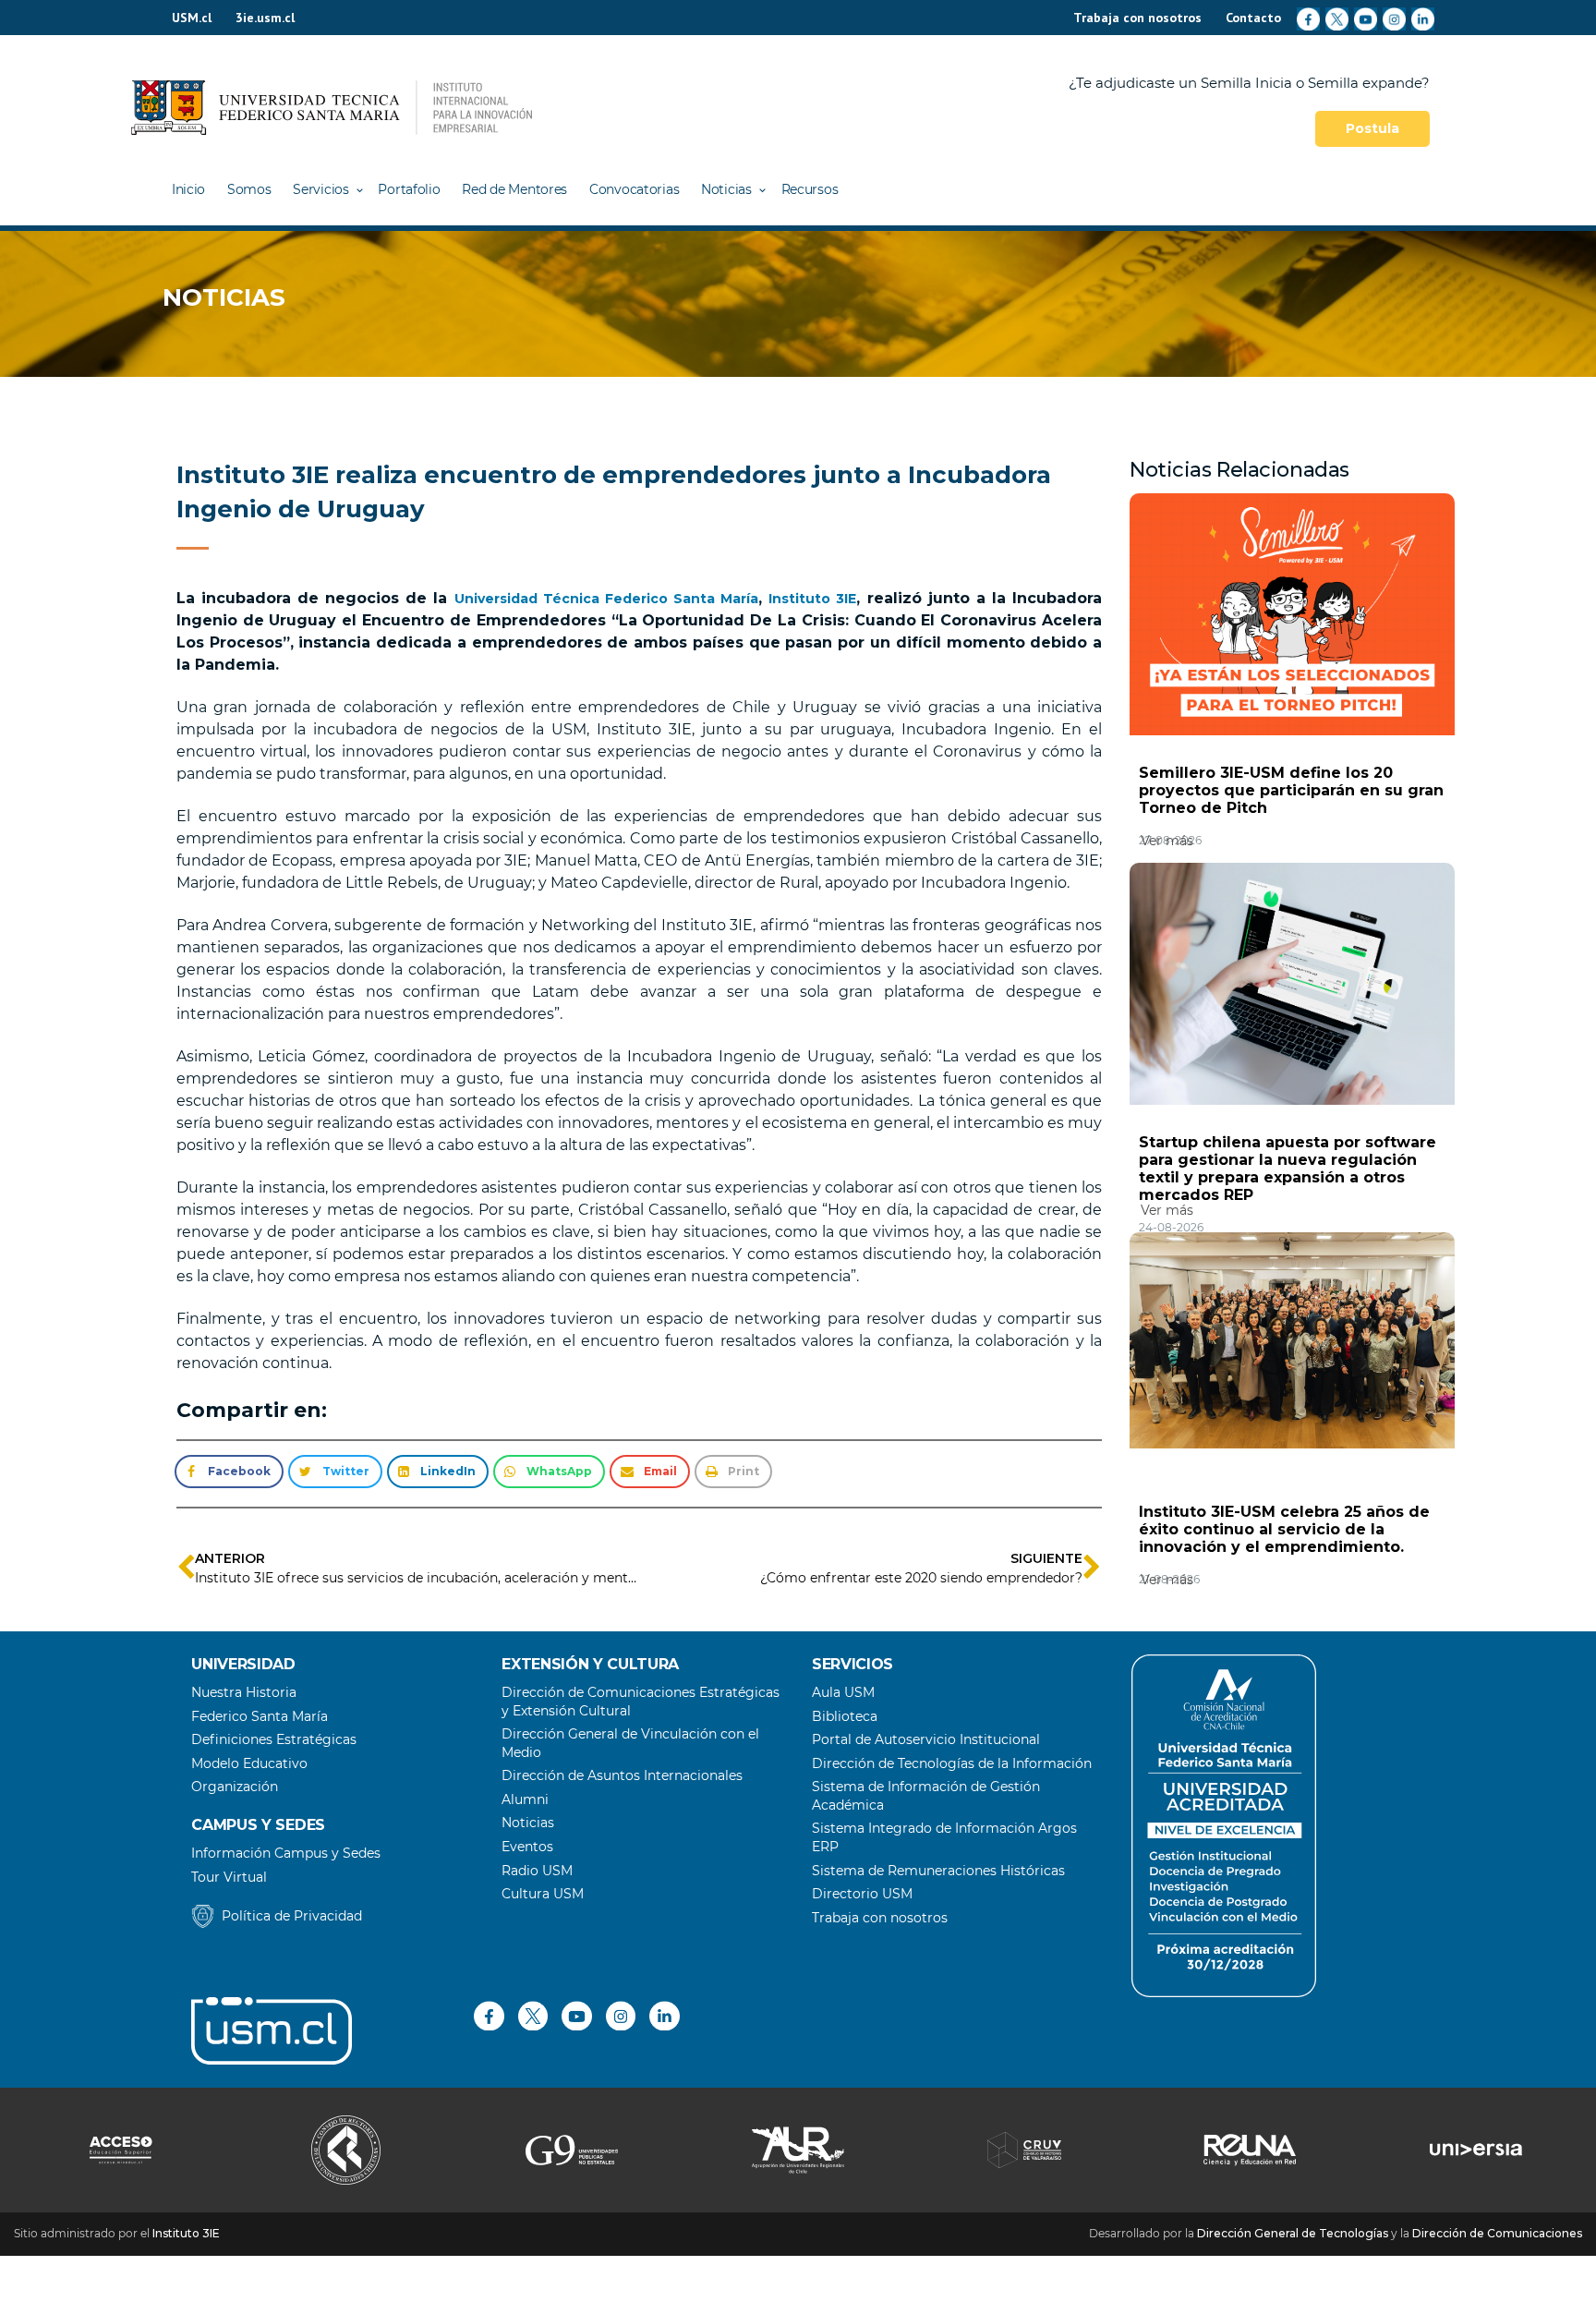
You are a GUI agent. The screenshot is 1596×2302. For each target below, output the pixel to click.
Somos (249, 189)
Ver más (1167, 841)
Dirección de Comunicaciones (1497, 2233)
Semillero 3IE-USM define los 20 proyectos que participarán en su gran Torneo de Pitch (1291, 790)
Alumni (525, 1799)
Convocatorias (634, 189)
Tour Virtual (229, 1877)
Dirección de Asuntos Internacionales (622, 1775)
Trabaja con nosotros (1137, 18)
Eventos (527, 1847)
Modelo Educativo (249, 1763)
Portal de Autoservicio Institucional (926, 1739)
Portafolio (409, 189)
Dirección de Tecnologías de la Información (952, 1763)
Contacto (1253, 18)
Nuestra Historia (244, 1692)
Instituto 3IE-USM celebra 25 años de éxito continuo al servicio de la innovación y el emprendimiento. (1284, 1529)
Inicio (188, 189)
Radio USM (537, 1871)
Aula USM (843, 1692)
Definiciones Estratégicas (274, 1739)
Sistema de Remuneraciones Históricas (938, 1871)
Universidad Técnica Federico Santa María (607, 599)
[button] (229, 1472)
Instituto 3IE (812, 599)
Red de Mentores (514, 189)
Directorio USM (862, 1894)
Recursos (810, 189)
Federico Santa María (260, 1716)
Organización (235, 1787)
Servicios (320, 189)
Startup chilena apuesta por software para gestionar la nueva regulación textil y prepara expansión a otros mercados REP (1288, 1169)
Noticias (726, 189)
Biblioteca (845, 1716)
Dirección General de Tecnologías (1293, 2233)
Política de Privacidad (292, 1916)
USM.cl (192, 18)
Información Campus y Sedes (286, 1853)
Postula (1372, 128)
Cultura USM (543, 1894)
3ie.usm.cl (265, 18)
